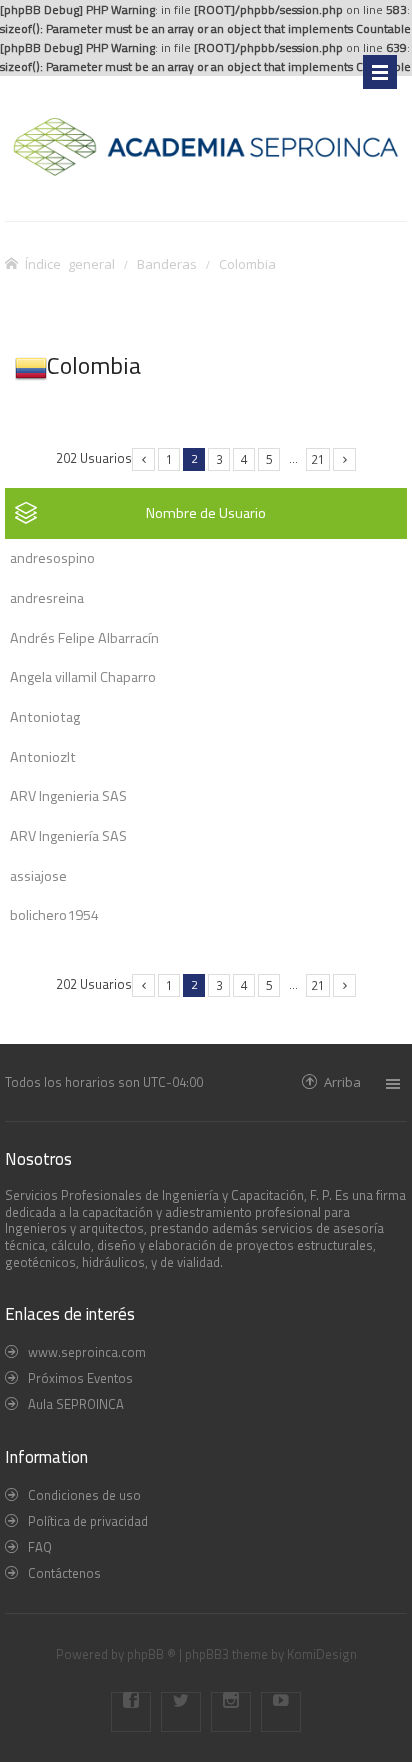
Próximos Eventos (80, 1378)
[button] (143, 459)
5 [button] (269, 459)
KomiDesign (322, 1654)
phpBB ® (151, 1654)
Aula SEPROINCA (76, 1404)
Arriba (342, 1081)
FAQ (40, 1547)
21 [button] (318, 459)
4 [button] (244, 459)
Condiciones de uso (84, 1495)
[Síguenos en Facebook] (131, 1712)
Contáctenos (64, 1573)
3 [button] (219, 459)
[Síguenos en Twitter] (181, 1712)
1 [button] (169, 459)
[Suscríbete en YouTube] (281, 1712)
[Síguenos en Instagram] (231, 1712)
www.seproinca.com (87, 1352)
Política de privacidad (88, 1521)
